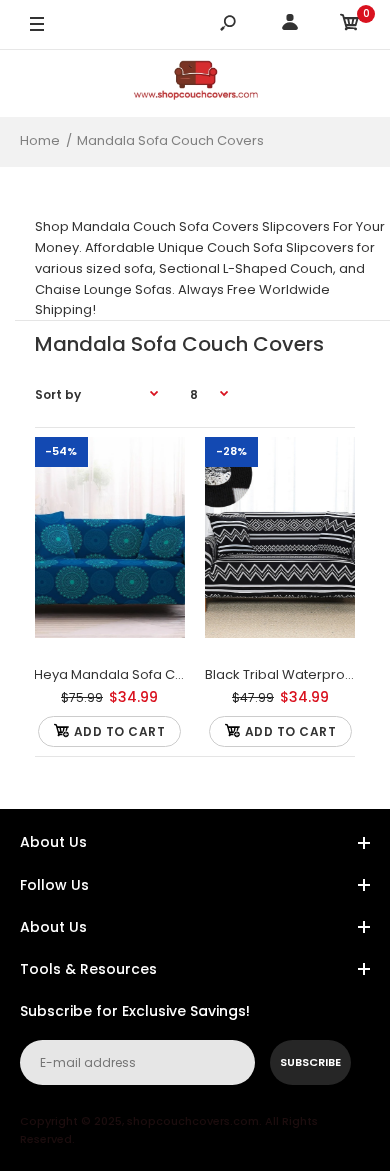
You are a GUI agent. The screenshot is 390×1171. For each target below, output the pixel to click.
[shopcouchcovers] (195, 83)
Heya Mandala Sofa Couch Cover (142, 674)
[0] (350, 25)
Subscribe (310, 1062)
